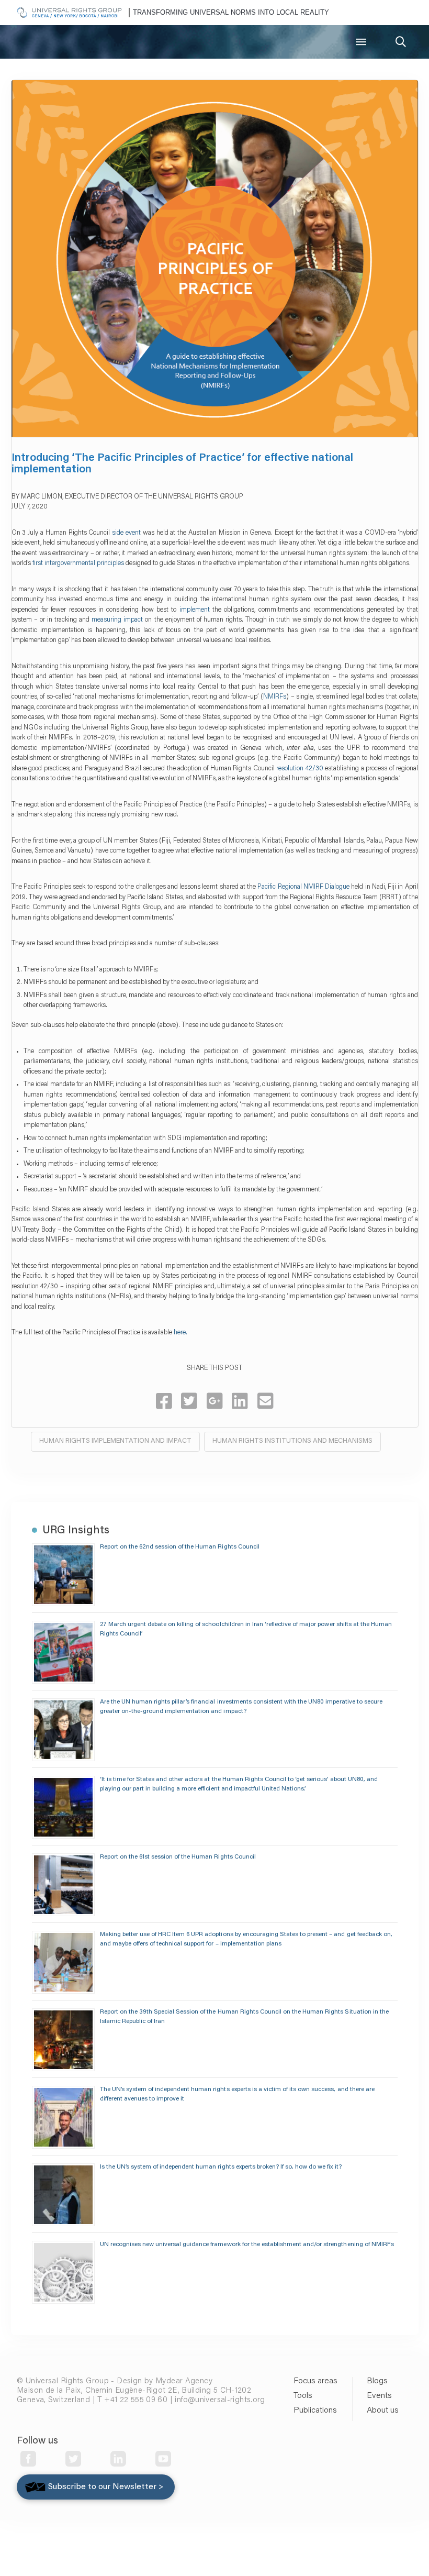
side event (126, 533)
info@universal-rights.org (220, 2400)
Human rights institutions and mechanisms (292, 1441)
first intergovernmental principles (78, 563)
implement (193, 610)
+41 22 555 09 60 (136, 2400)
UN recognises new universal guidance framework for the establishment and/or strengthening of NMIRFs (247, 2245)
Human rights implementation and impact (115, 1441)
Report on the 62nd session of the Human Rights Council (180, 1547)
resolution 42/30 (300, 769)
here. (180, 1333)
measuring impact (117, 620)
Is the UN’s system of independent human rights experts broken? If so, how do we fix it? (221, 2167)
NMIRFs (275, 697)
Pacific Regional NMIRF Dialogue (303, 887)
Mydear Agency (184, 2381)
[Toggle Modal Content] (401, 42)
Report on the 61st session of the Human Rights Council (178, 1857)
